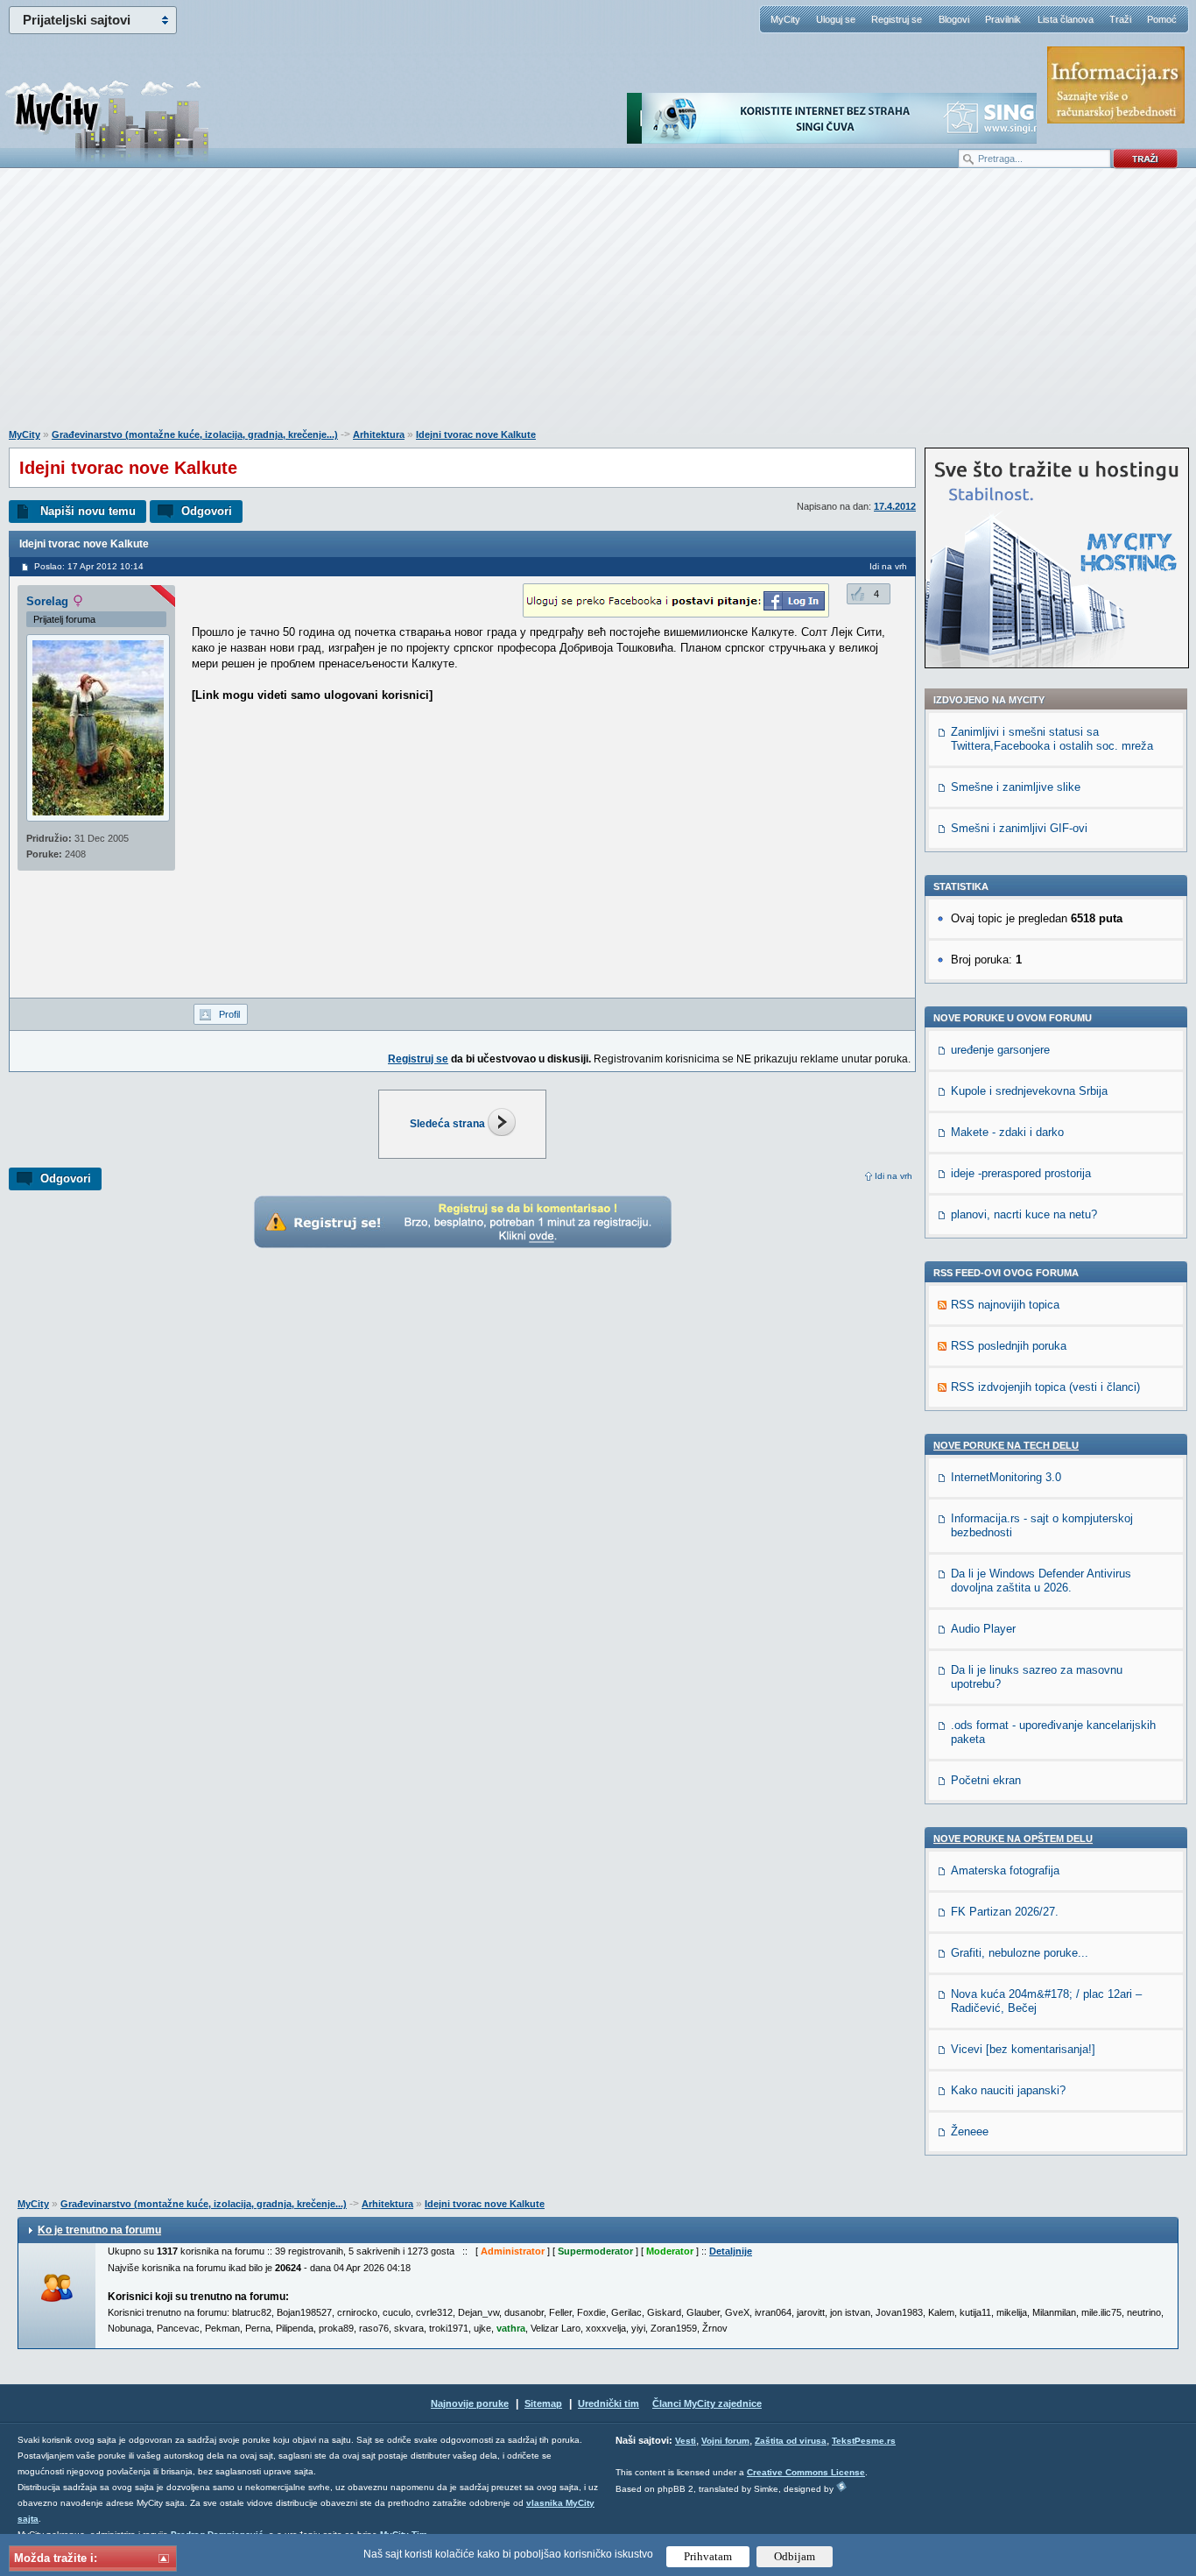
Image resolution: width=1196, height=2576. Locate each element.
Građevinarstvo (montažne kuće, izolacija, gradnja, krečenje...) (195, 434)
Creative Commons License (806, 2472)
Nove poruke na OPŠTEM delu (1013, 1838)
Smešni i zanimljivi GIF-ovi (1019, 828)
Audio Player (983, 1629)
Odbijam (795, 2556)
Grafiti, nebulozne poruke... (1020, 1953)
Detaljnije (731, 2251)
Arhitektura (379, 434)
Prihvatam (708, 2556)
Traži (1120, 19)
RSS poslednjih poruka (1009, 1346)
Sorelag (47, 601)
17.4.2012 (895, 506)
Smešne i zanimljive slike (1016, 787)
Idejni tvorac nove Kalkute (476, 434)
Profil (229, 1014)
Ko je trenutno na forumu (99, 2230)
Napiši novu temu (88, 511)
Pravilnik (1003, 19)
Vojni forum (725, 2441)
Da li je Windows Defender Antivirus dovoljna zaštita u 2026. (1041, 1581)
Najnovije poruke (470, 2403)
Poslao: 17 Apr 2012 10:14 (89, 566)
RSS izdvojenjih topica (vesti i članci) (1045, 1387)
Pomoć (1162, 19)
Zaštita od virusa (791, 2441)
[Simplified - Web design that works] (841, 2486)
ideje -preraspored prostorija (1021, 1173)
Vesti (686, 2441)
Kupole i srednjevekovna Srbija (1029, 1091)
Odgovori (207, 511)
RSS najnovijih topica (1005, 1305)
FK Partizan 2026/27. (1005, 1912)
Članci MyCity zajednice (707, 2403)
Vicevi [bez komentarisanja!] (1023, 2049)
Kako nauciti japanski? (1008, 2090)
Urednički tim (609, 2403)
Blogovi (954, 19)
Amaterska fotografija (1005, 1870)
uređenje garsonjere (1000, 1050)
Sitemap (543, 2403)
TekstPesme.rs (864, 2441)
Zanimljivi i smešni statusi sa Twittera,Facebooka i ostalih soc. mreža (1052, 739)
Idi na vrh (893, 1176)
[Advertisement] (598, 307)
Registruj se (897, 19)
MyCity (785, 19)
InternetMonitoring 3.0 (1006, 1477)
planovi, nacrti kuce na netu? (1024, 1214)
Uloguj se (836, 19)
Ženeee (970, 2131)
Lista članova (1066, 19)
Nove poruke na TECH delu (1006, 1445)
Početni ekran (986, 1780)
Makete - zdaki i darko (1007, 1132)
